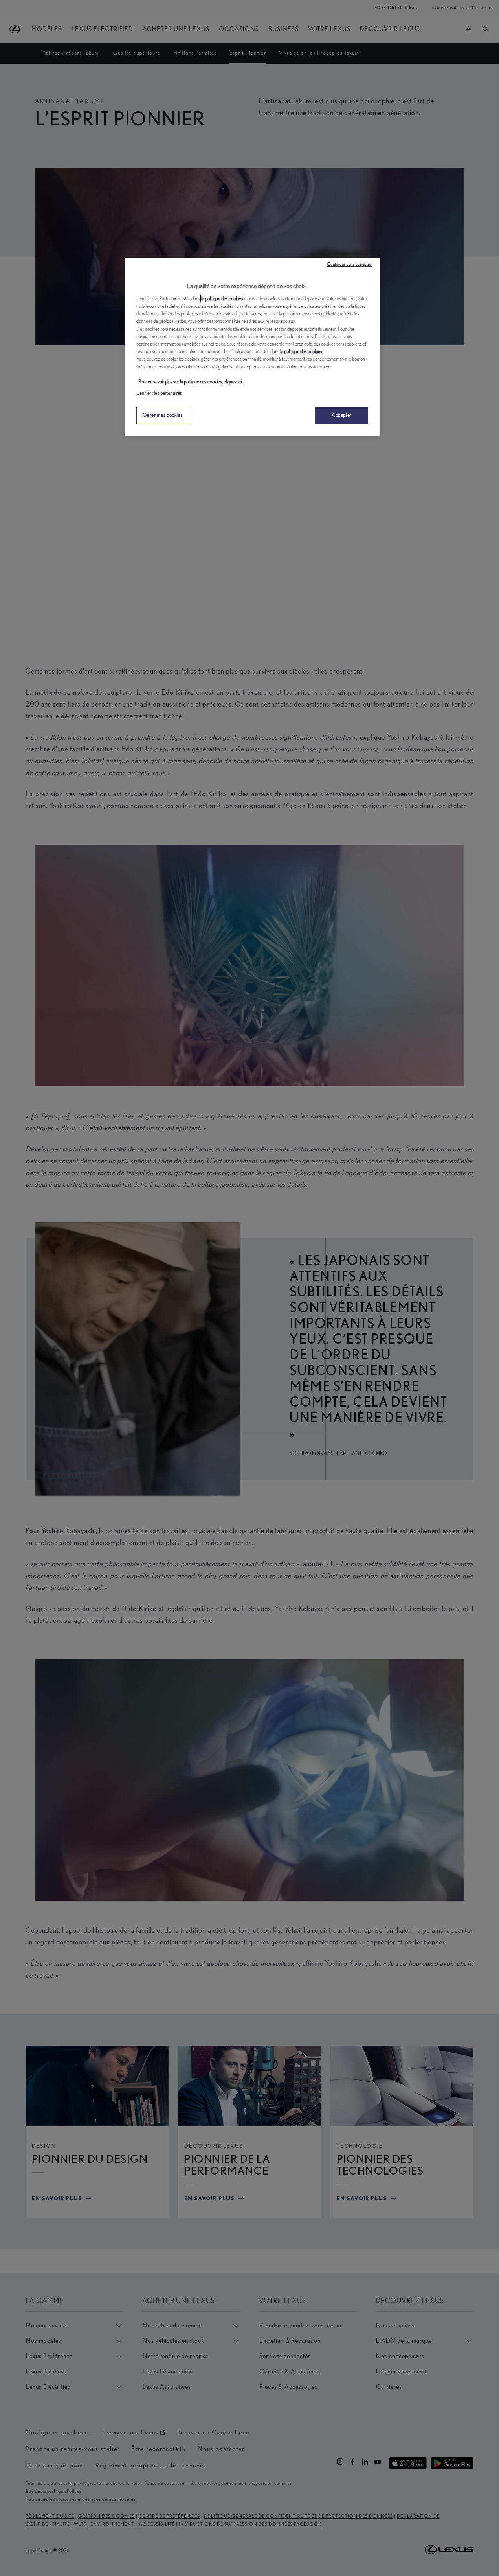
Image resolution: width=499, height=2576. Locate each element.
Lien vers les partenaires (159, 393)
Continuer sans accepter (350, 264)
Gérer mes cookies (163, 415)
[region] (252, 346)
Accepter (342, 415)
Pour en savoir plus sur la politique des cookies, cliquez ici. (190, 382)
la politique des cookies (222, 299)
